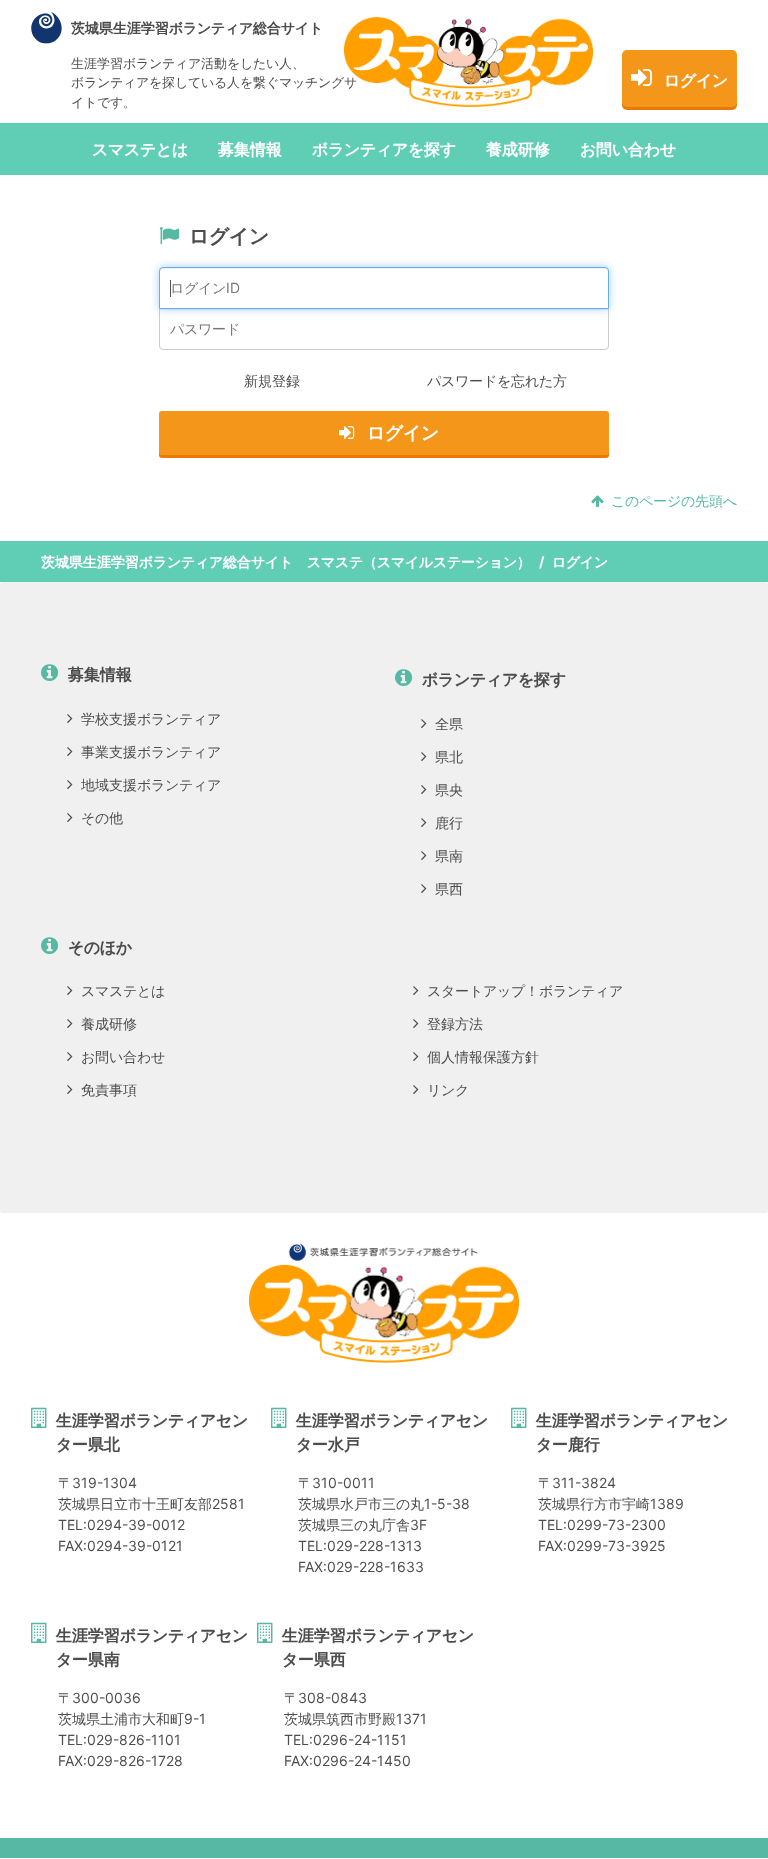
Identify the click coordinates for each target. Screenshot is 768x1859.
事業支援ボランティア (151, 751)
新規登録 (272, 380)
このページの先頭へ (674, 500)
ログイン (696, 80)
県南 (449, 855)
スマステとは (140, 149)
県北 (449, 756)
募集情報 (250, 149)
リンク (448, 1089)
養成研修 (518, 149)
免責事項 (109, 1089)
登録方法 (455, 1023)
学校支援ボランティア (151, 718)
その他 (102, 817)
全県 (449, 723)
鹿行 (449, 822)
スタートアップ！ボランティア (525, 990)
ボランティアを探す (384, 149)
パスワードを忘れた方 (497, 380)
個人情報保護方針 (483, 1056)
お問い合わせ (628, 149)
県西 (449, 888)
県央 (449, 789)
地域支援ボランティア (151, 784)
